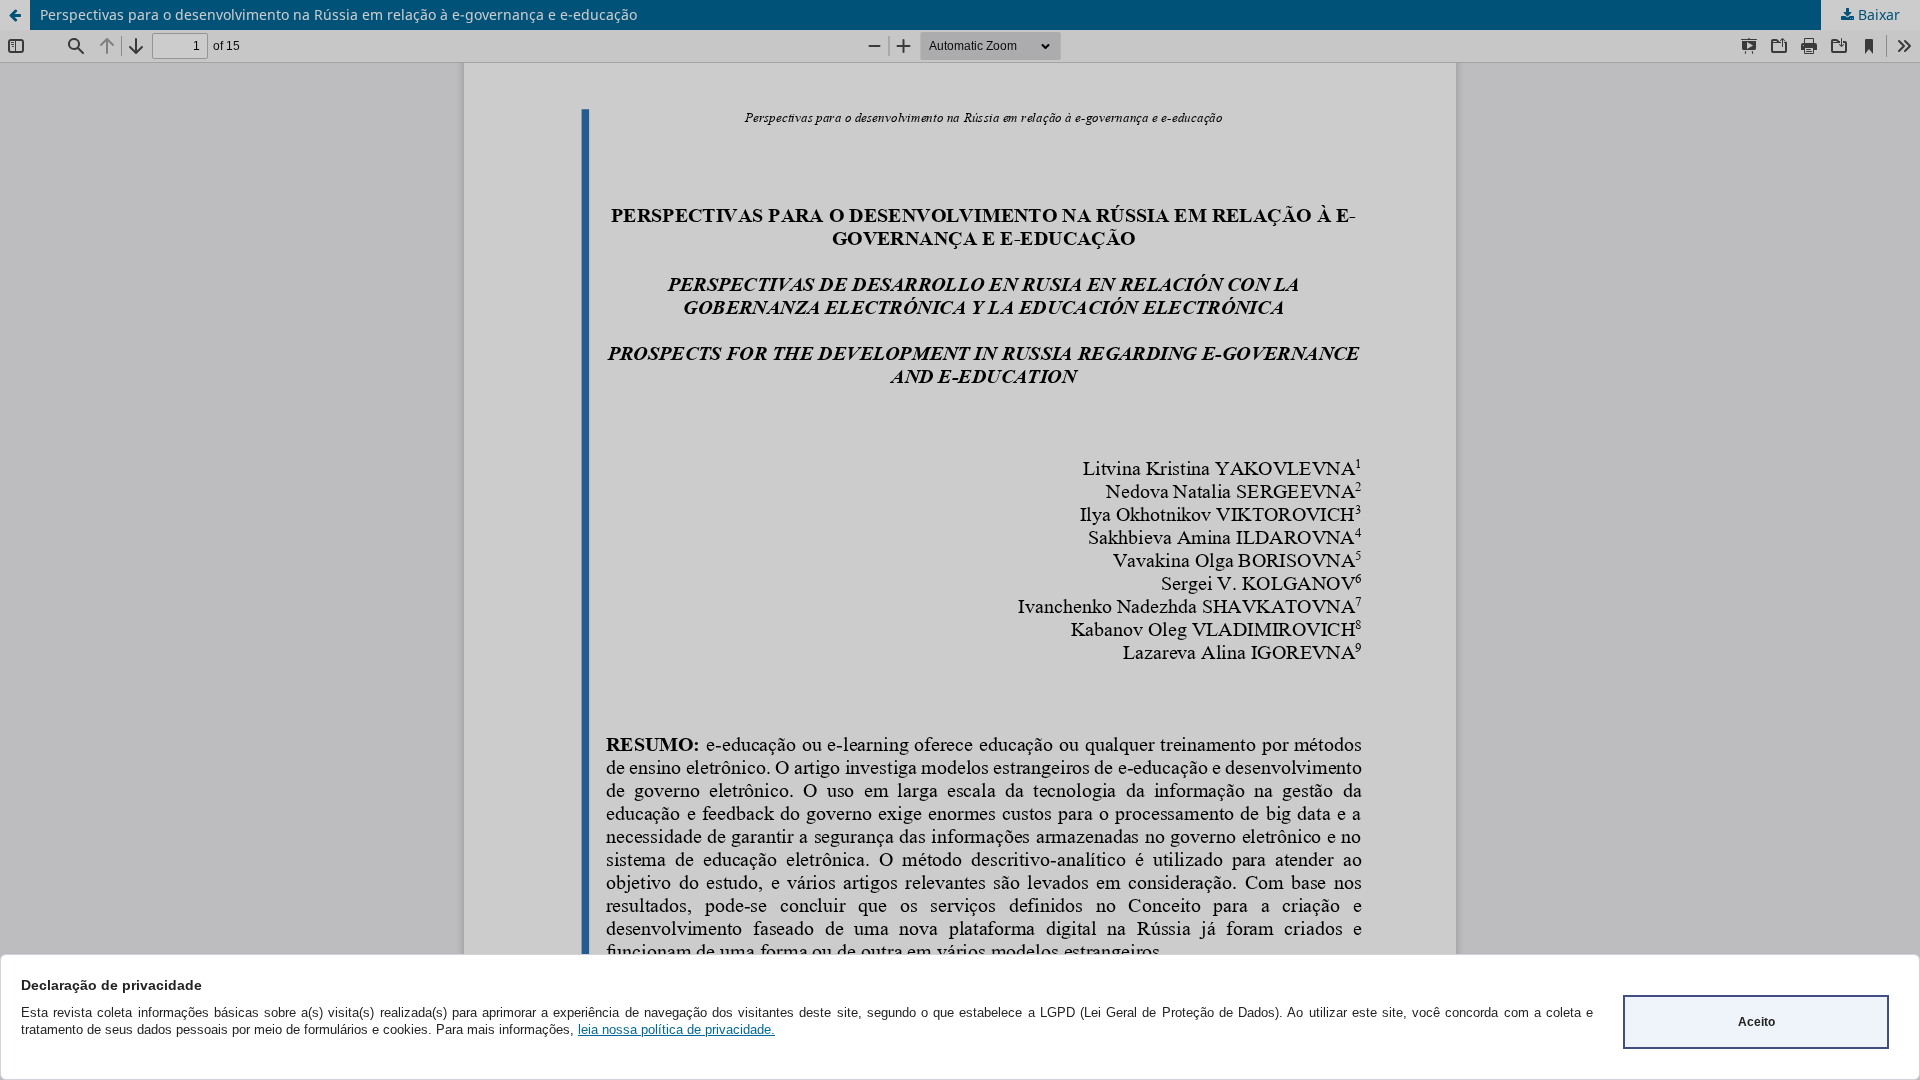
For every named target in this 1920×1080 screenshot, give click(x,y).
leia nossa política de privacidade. (676, 1029)
